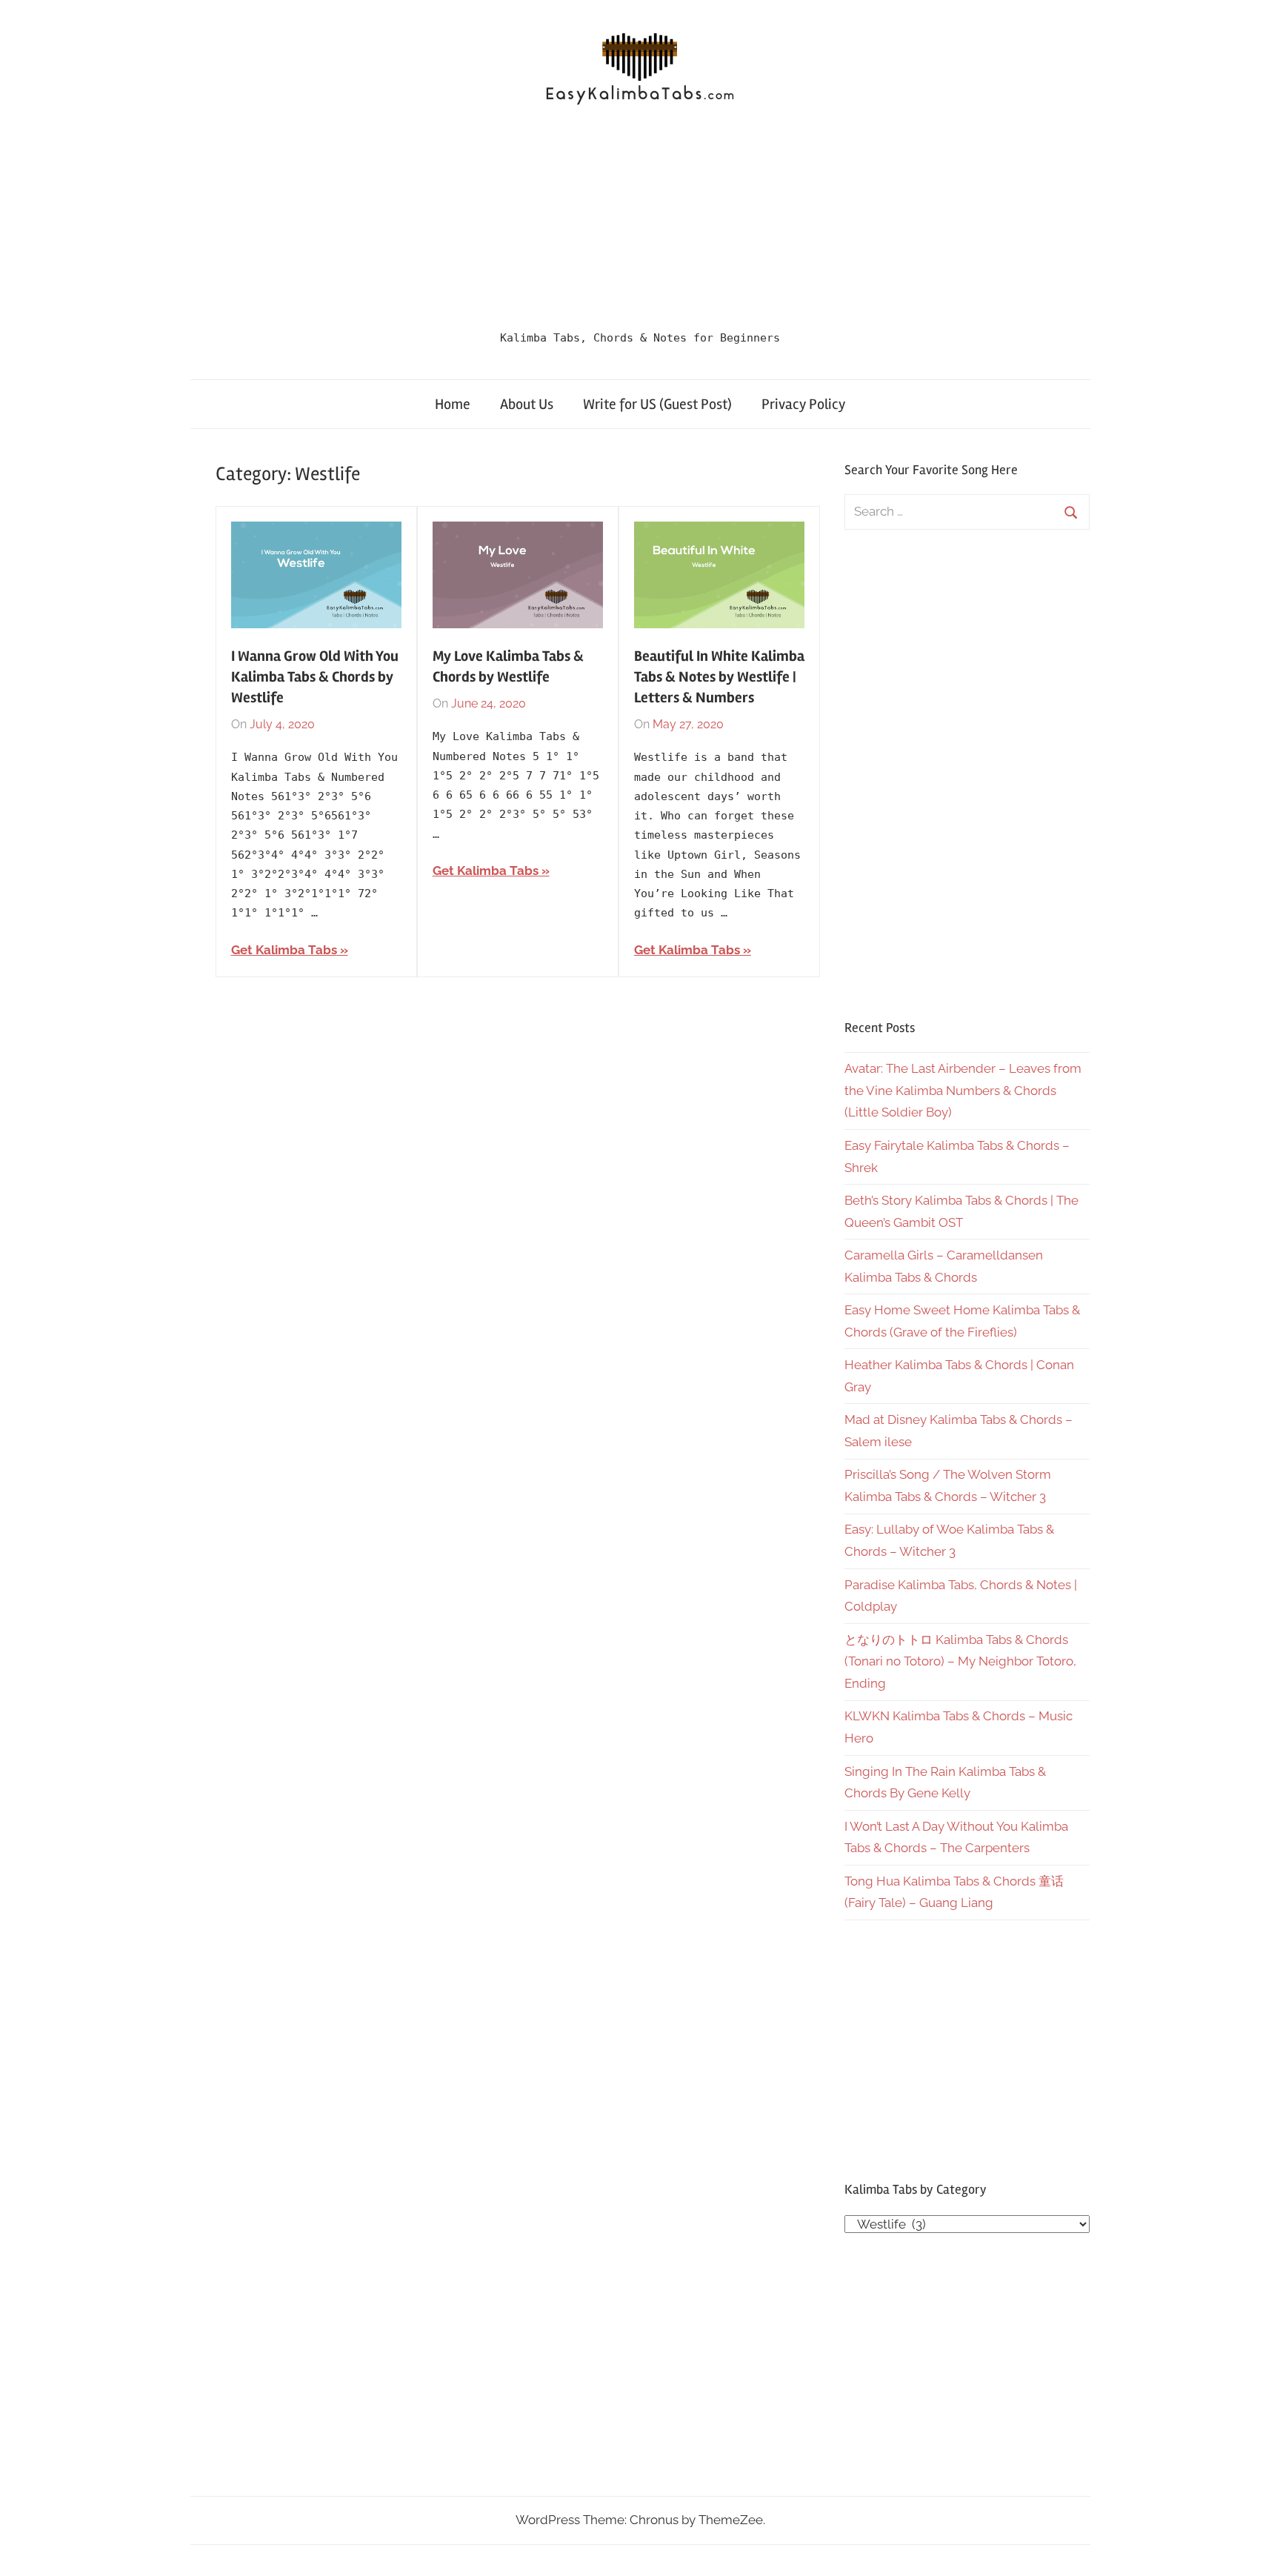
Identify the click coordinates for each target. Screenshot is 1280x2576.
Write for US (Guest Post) (657, 404)
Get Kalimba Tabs (284, 950)
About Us (527, 404)
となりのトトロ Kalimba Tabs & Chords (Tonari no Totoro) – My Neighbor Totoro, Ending (960, 1662)
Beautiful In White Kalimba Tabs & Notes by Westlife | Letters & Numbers (719, 677)
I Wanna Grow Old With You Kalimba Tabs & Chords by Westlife (315, 677)
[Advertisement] (640, 223)
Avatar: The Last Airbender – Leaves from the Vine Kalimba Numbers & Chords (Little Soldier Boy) (963, 1091)
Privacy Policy (803, 404)
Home (453, 404)
